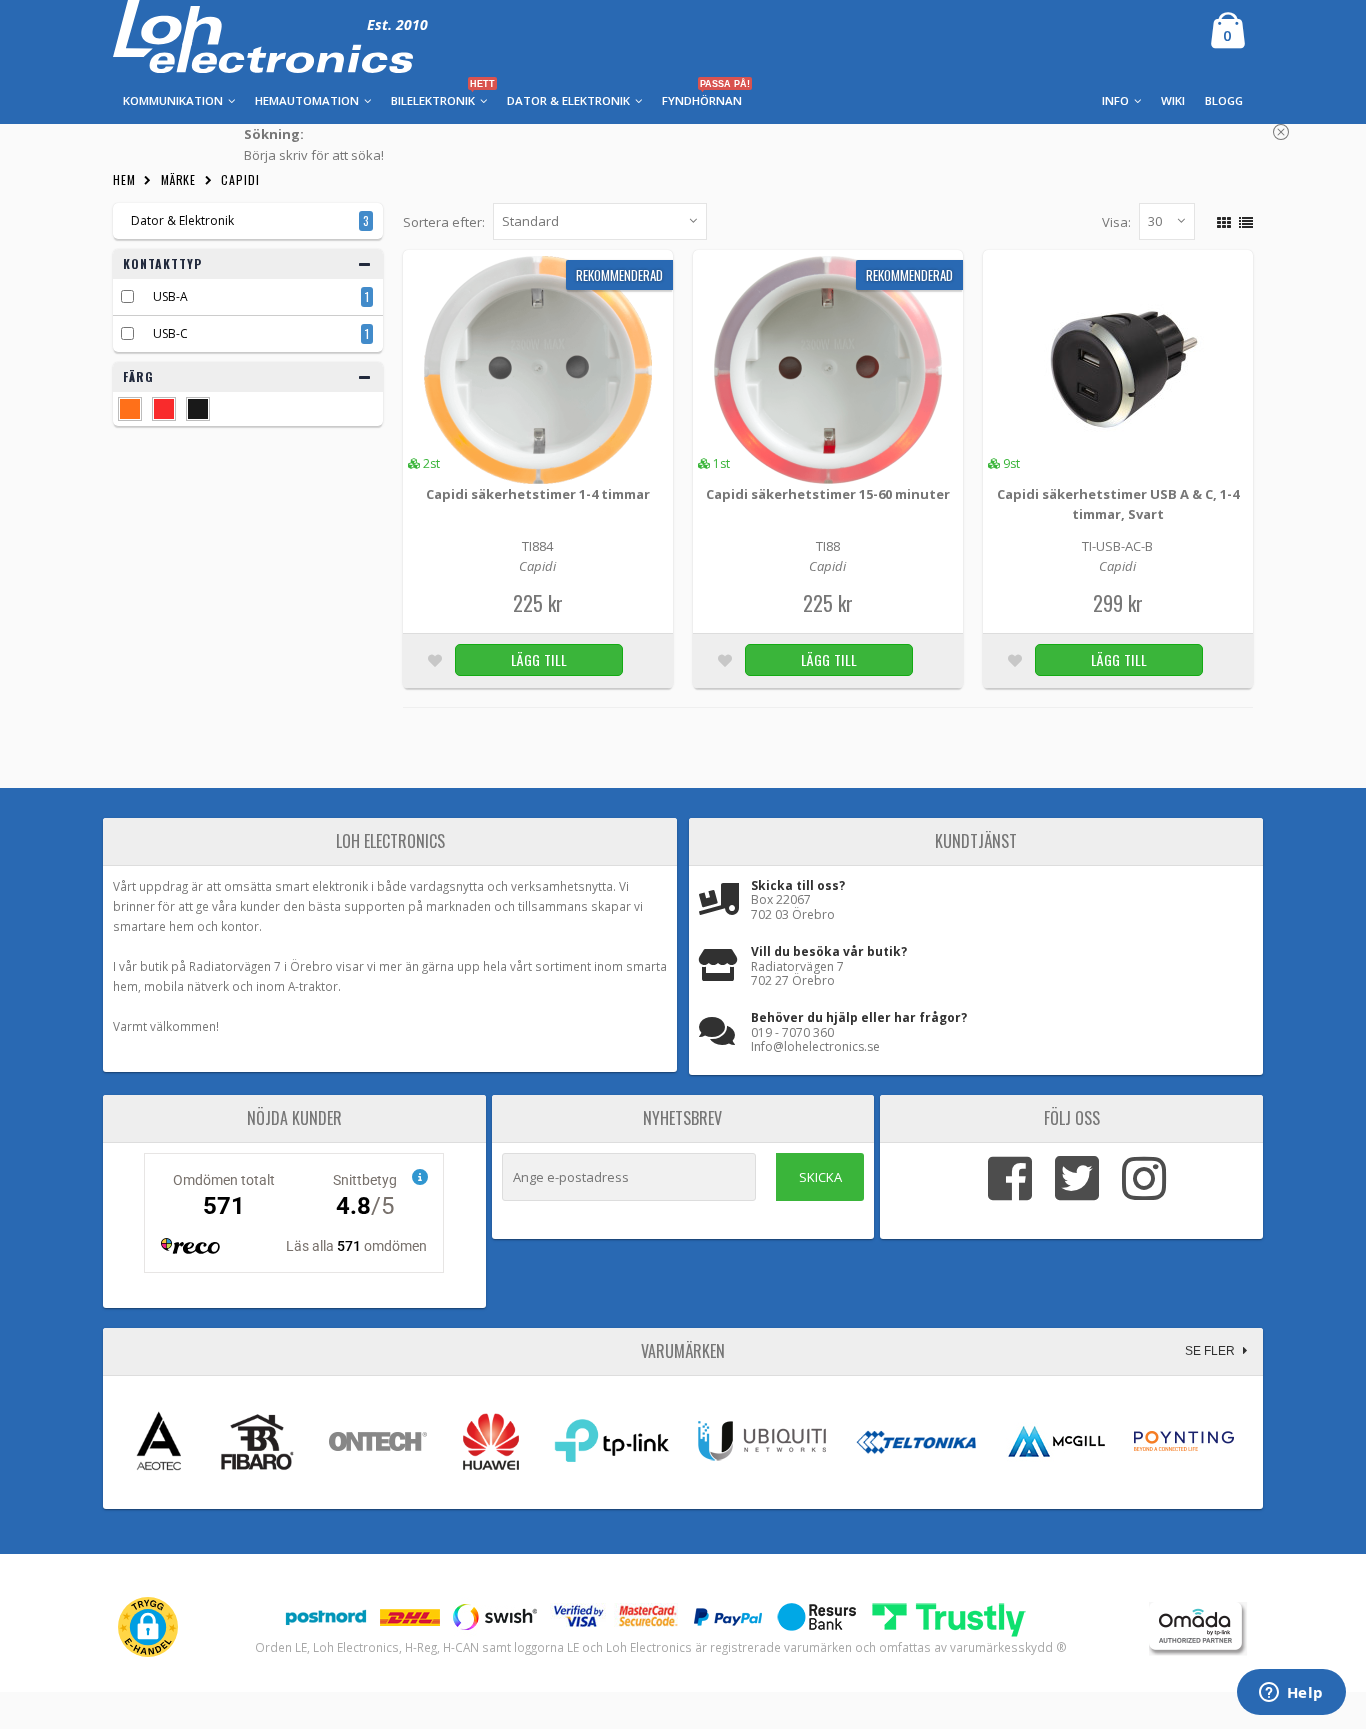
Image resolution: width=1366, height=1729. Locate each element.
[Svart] (198, 409)
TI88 (828, 546)
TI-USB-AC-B (1117, 546)
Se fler (1211, 1351)
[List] (1243, 219)
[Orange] (130, 409)
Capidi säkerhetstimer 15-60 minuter (828, 494)
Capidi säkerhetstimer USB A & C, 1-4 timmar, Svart (1118, 504)
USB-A (170, 296)
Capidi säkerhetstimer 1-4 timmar (538, 494)
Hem (124, 179)
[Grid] (1221, 219)
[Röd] (164, 409)
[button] (148, 1627)
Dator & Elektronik (182, 220)
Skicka (820, 1177)
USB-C (170, 333)
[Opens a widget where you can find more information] (1291, 1694)
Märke (179, 179)
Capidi (240, 179)
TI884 (537, 546)
